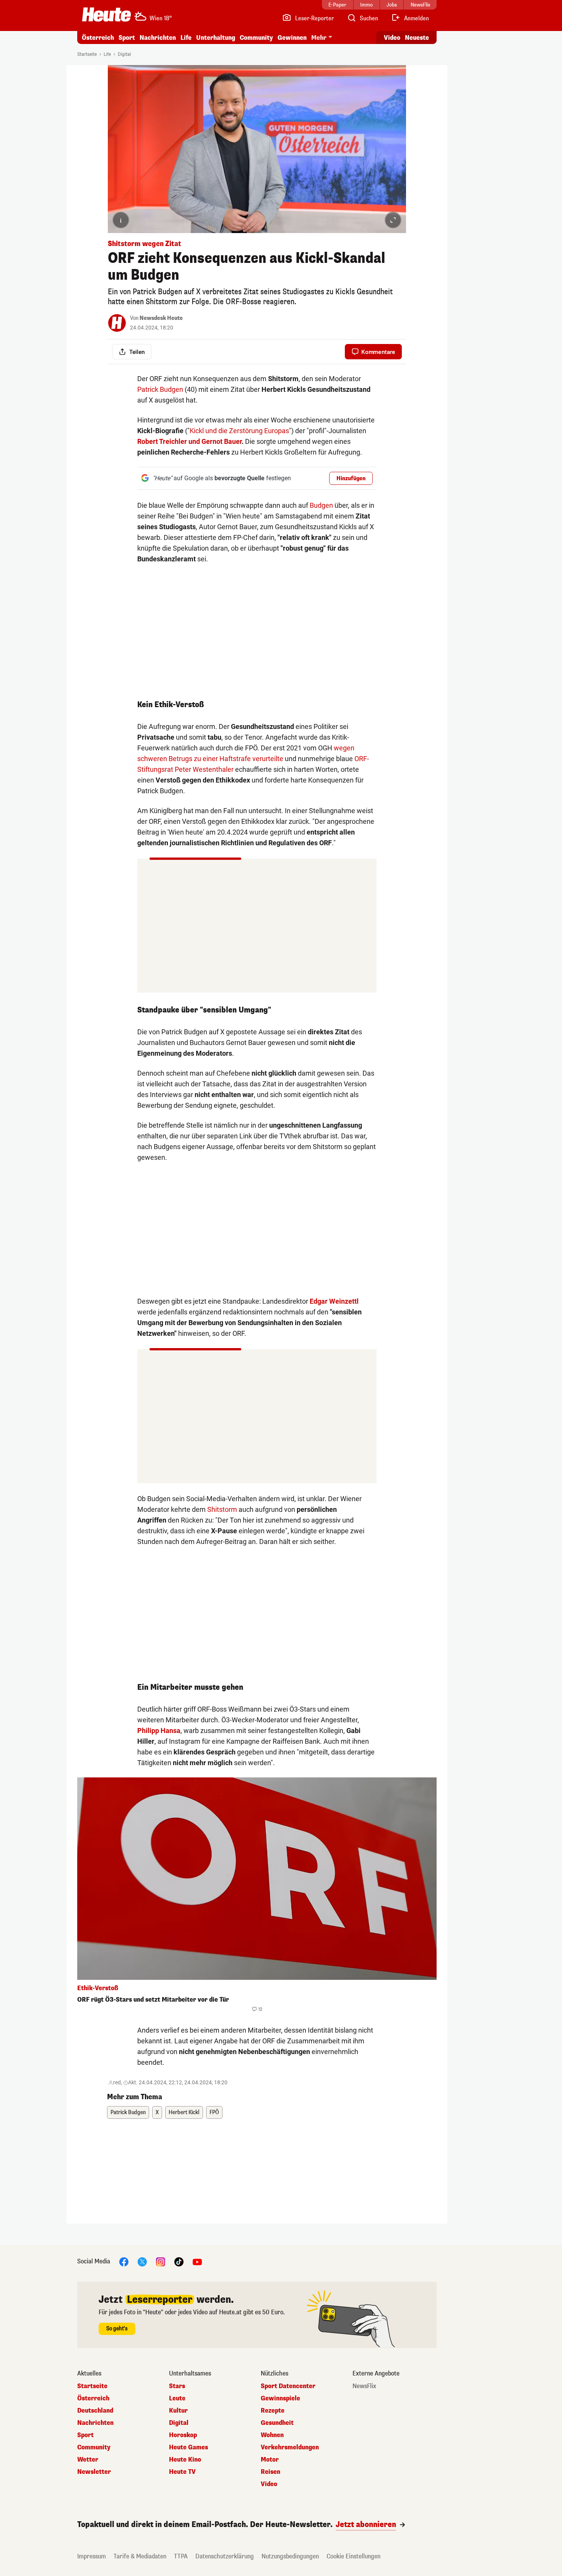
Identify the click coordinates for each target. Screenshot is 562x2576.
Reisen (270, 2472)
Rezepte (273, 2411)
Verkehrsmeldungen (290, 2447)
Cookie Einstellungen (353, 2556)
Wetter (88, 2460)
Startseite (87, 54)
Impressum (92, 2556)
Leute (177, 2398)
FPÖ (214, 2112)
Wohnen (272, 2435)
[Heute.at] (106, 15)
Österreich (98, 38)
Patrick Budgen (160, 389)
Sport (127, 38)
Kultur (178, 2411)
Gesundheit (277, 2423)
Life (186, 38)
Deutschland (95, 2411)
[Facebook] (124, 2261)
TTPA (181, 2556)
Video (392, 38)
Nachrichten (95, 2423)
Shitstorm (222, 1509)
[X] (142, 2261)
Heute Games (188, 2447)
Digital (124, 54)
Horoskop (183, 2435)
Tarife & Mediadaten (140, 2556)
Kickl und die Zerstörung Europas (239, 431)
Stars (177, 2386)
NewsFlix (364, 2386)
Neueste (417, 38)
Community (256, 38)
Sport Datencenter (288, 2386)
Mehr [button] (319, 38)
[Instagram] (161, 2261)
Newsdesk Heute (161, 318)
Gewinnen (292, 38)
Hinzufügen (351, 479)
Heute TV (182, 2472)
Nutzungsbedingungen (290, 2556)
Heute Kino (185, 2460)
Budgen (321, 505)
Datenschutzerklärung (225, 2556)
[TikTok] (179, 2261)
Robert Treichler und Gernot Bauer (189, 441)
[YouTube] (197, 2261)
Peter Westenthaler (204, 769)
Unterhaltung (216, 38)
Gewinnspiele (280, 2398)
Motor (270, 2460)
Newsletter (94, 2472)
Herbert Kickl (184, 2112)
